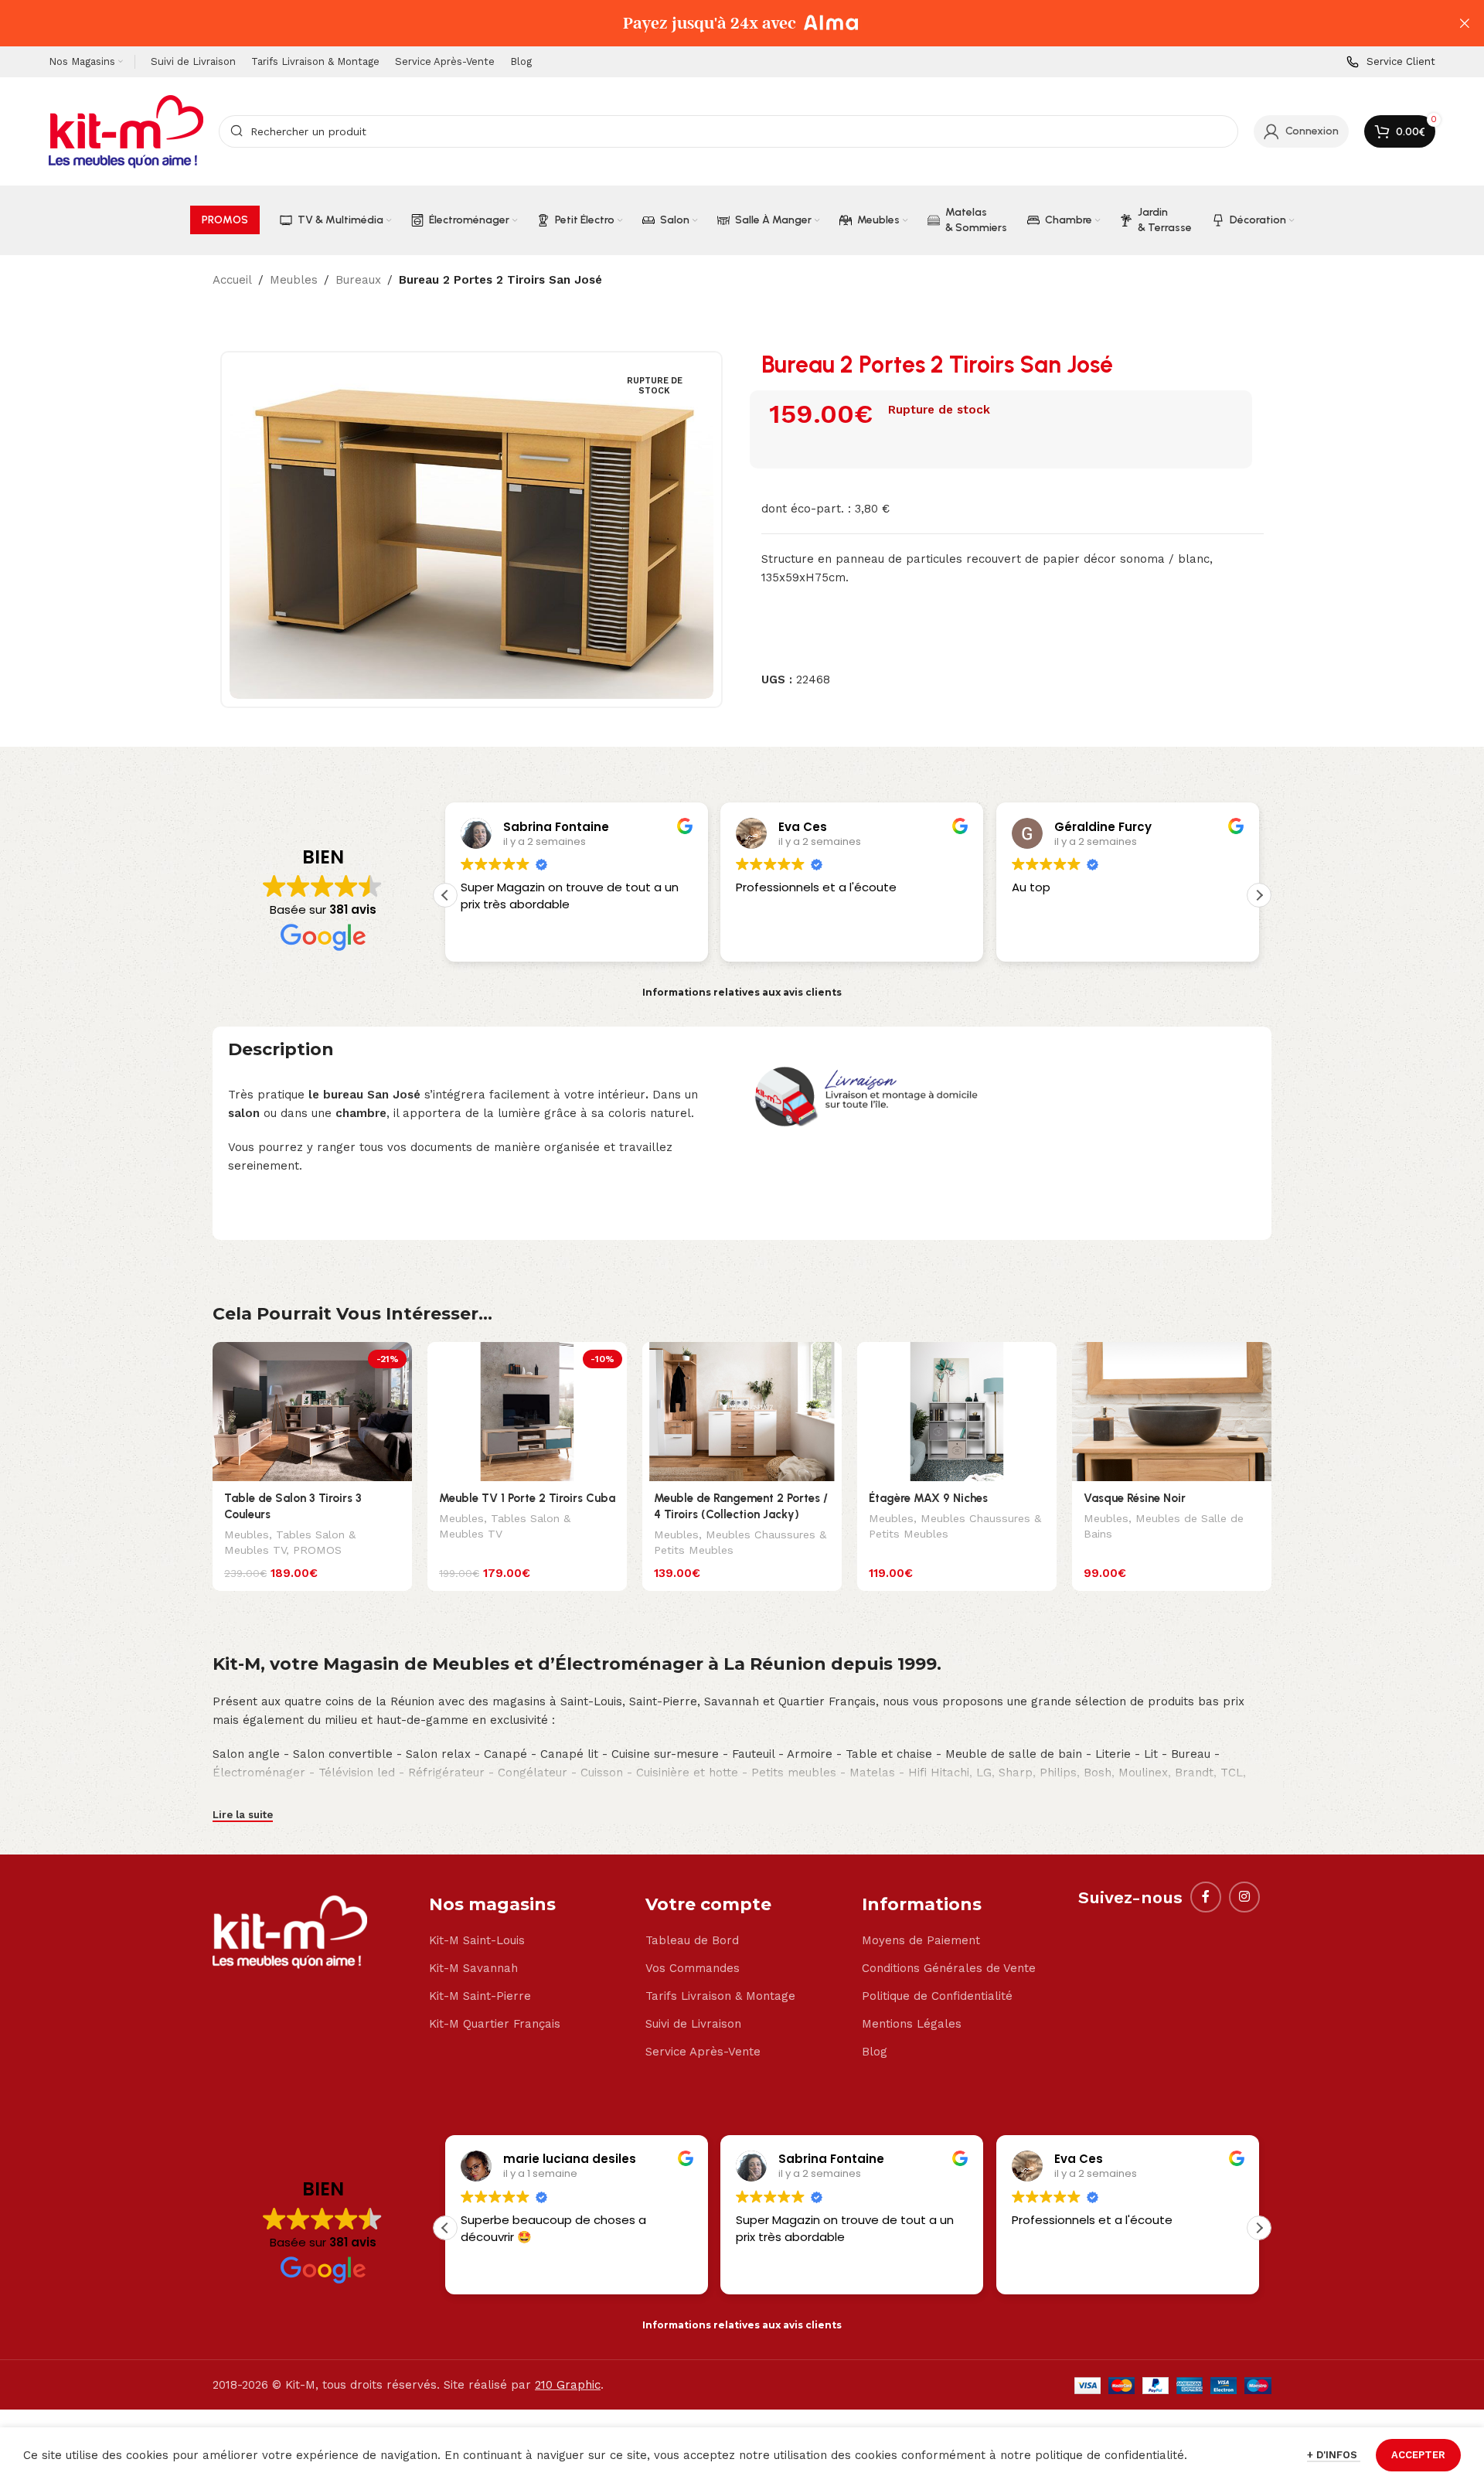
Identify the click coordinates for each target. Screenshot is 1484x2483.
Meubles (294, 280)
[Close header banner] (1465, 23)
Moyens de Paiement (921, 1940)
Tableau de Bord (692, 1940)
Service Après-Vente (703, 2052)
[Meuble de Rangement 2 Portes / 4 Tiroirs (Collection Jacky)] (742, 1412)
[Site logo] (126, 131)
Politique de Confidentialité (937, 1996)
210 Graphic (568, 2385)
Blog (875, 2052)
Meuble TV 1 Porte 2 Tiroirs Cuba (527, 1498)
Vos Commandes (693, 1968)
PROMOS (317, 1550)
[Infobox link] (1391, 62)
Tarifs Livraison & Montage (720, 1996)
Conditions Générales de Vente (949, 1968)
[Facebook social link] (1206, 1897)
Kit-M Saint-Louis (477, 1940)
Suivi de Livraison (693, 2024)
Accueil (232, 280)
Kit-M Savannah (473, 1968)
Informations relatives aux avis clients (742, 992)
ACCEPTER (1418, 2455)
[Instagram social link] (1244, 1897)
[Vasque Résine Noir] (1172, 1412)
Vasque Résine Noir (1135, 1498)
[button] (445, 895)
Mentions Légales (912, 2024)
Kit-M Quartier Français (495, 2024)
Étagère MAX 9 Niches (928, 1498)
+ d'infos (1334, 2455)
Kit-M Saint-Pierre (480, 1996)
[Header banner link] (719, 23)
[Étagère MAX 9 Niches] (957, 1412)
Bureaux (358, 280)
